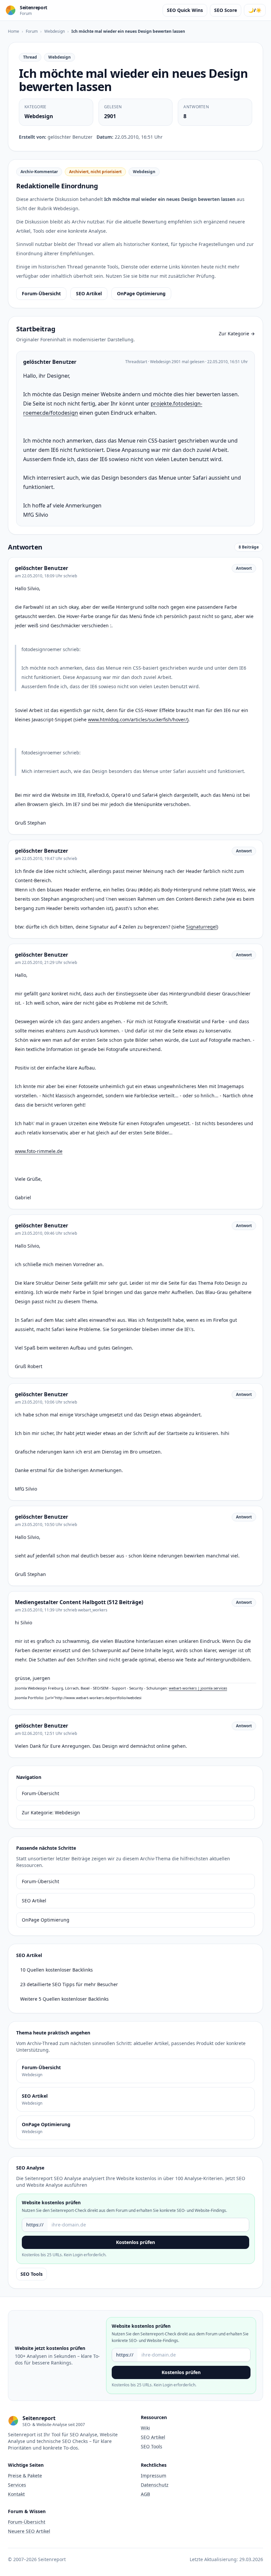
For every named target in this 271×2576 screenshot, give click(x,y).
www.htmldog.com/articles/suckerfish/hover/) (138, 719)
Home (14, 31)
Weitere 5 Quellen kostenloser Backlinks (64, 1999)
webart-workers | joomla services (198, 1688)
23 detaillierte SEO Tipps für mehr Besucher (69, 1984)
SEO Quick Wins (185, 10)
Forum (32, 31)
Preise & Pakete (25, 2476)
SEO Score (226, 10)
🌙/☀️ (255, 10)
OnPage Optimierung (141, 293)
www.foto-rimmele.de (39, 1151)
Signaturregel (201, 927)
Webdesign (55, 31)
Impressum (154, 2476)
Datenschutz (155, 2485)
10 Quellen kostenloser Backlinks (57, 1970)
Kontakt (16, 2494)
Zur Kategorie (237, 334)
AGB (145, 2494)
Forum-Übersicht (41, 293)
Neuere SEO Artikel (29, 2531)
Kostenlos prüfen (135, 2242)
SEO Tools (32, 2274)
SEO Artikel (89, 293)
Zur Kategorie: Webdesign (51, 1813)
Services (17, 2485)
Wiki (145, 2428)
